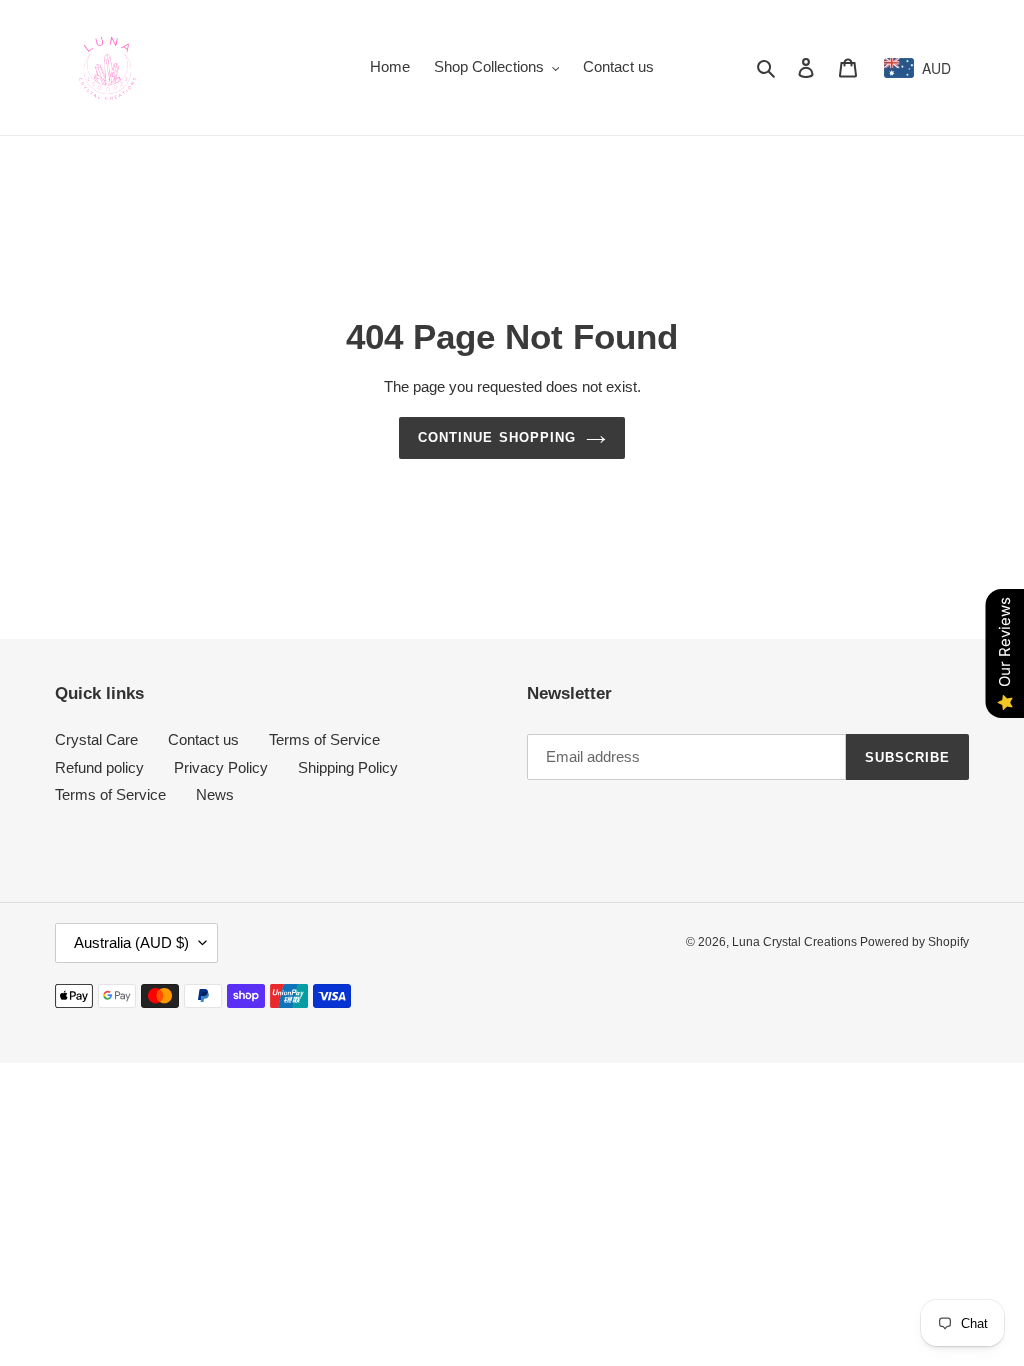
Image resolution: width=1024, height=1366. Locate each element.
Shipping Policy (348, 767)
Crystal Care (96, 739)
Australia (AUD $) (131, 942)
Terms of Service (324, 739)
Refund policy (99, 767)
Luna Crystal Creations (796, 942)
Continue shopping (497, 437)
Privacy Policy (221, 767)
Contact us (203, 739)
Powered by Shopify (914, 942)
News (215, 794)
